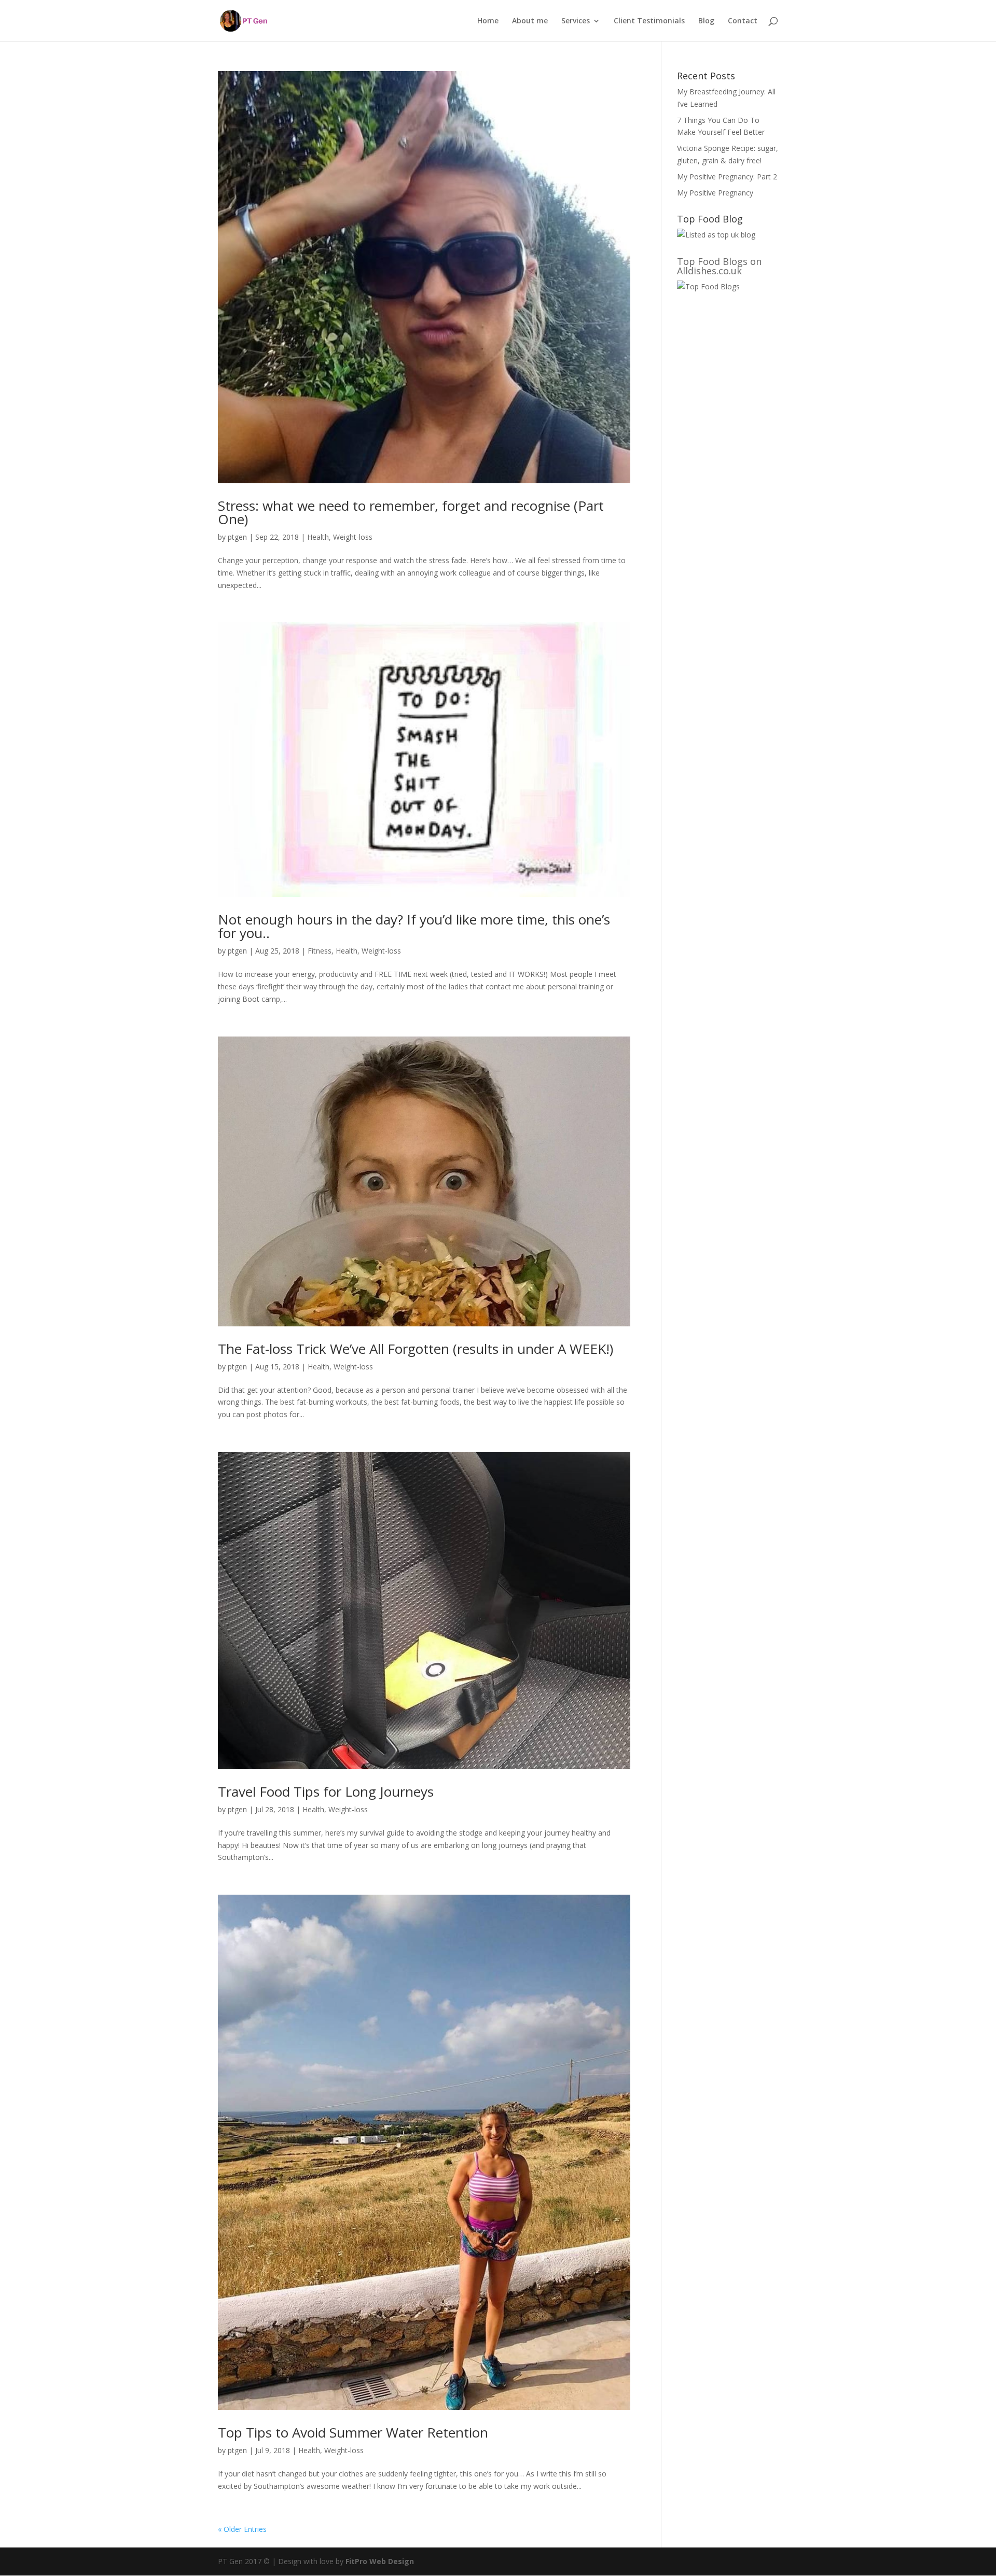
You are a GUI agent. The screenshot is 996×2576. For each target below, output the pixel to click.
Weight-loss (353, 537)
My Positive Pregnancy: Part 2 (727, 177)
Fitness (320, 951)
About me (530, 21)
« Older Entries (242, 2529)
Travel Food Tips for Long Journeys (326, 1791)
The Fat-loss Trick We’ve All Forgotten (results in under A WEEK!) (416, 1349)
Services (576, 21)
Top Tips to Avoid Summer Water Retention (353, 2432)
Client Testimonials (649, 21)
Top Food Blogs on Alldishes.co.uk (719, 266)
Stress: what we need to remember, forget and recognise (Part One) (411, 512)
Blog (706, 21)
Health (318, 537)
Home (488, 21)
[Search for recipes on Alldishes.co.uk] (708, 286)
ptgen (237, 537)
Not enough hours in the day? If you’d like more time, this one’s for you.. (414, 926)
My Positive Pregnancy (715, 193)
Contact (743, 21)
